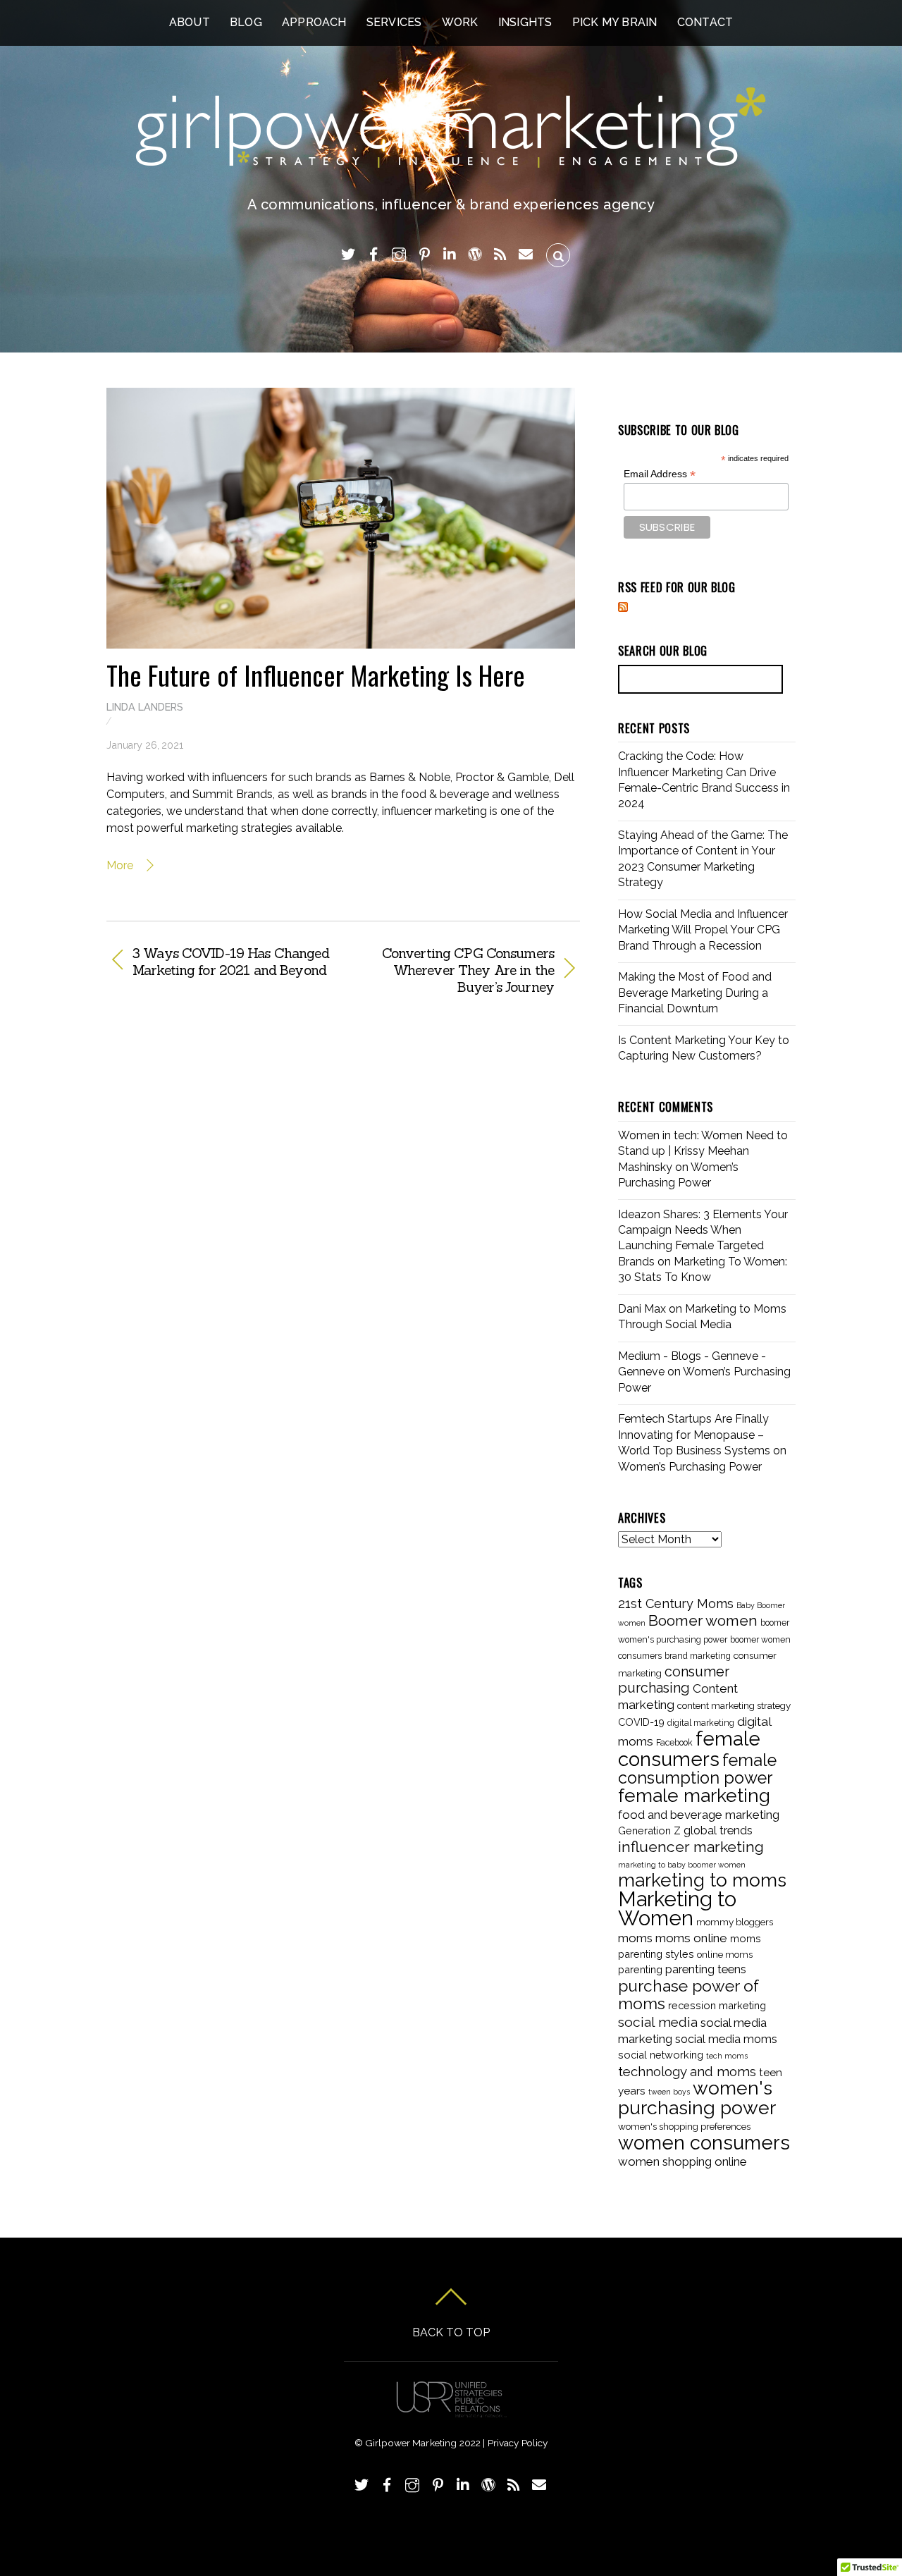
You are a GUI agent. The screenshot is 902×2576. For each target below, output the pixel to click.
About (190, 22)
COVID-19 (641, 1722)
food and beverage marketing (699, 1815)
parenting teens (706, 1969)
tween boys (669, 2092)
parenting (640, 1969)
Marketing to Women (677, 1908)
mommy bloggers (735, 1922)
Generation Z (649, 1830)
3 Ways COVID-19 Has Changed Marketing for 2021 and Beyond (231, 962)
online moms (725, 1954)
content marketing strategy (734, 1705)
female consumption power (697, 1769)
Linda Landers (145, 707)
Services (394, 22)
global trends (718, 1830)
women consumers (704, 2142)
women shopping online (682, 2161)
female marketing (694, 1796)
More (121, 865)
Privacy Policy (518, 2443)
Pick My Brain (615, 22)
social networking (661, 2055)
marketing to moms (702, 1880)
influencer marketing (691, 1847)
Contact (705, 22)
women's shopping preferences (684, 2126)
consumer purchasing (674, 1680)
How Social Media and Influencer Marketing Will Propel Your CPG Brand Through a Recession (703, 930)
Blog (246, 22)
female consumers (689, 1748)
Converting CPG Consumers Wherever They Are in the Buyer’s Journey (456, 970)
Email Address (660, 474)
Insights (525, 22)
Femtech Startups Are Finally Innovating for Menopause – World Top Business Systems (694, 1435)
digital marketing (701, 1723)
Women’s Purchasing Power (690, 1467)
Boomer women (703, 1620)
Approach (314, 22)
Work (460, 22)
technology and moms (687, 2072)
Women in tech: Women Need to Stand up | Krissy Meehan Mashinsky (703, 1151)
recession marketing (717, 2005)
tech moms (727, 2056)
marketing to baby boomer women (682, 1865)
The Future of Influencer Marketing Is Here (316, 675)
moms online (691, 1938)
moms (635, 1938)
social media (658, 2022)
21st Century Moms (676, 1603)
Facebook (674, 1743)
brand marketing (698, 1656)
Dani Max (642, 1309)
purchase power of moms (688, 1995)
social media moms (726, 2039)
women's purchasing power (697, 2097)
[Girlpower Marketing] (451, 159)
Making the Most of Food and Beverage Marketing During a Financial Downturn (695, 993)
